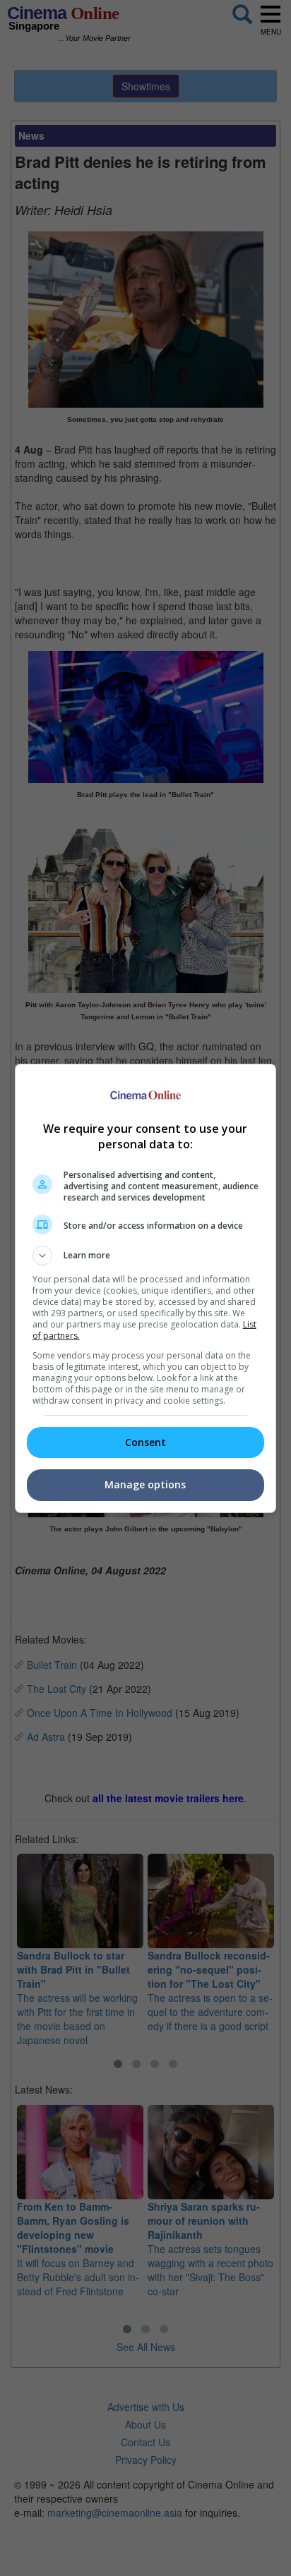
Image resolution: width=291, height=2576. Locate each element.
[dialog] (146, 1288)
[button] (146, 1256)
